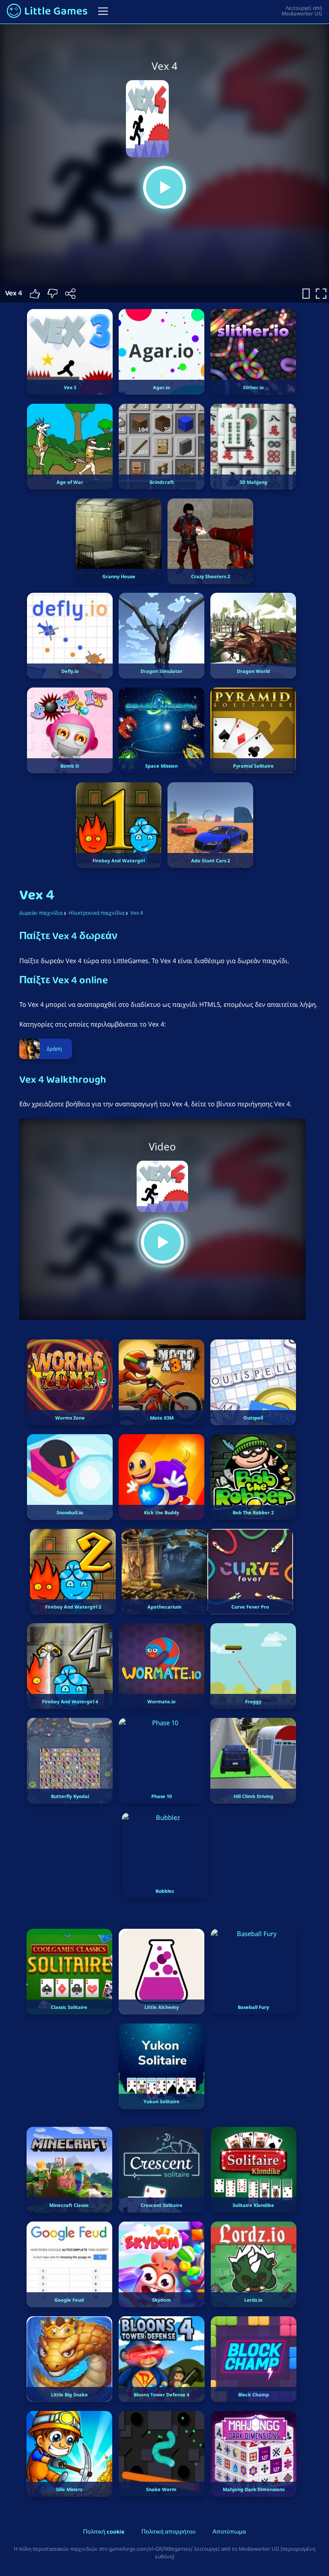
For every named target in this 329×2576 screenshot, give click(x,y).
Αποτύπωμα (229, 2532)
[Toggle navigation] (103, 11)
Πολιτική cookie (104, 2532)
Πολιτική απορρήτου (169, 2532)
